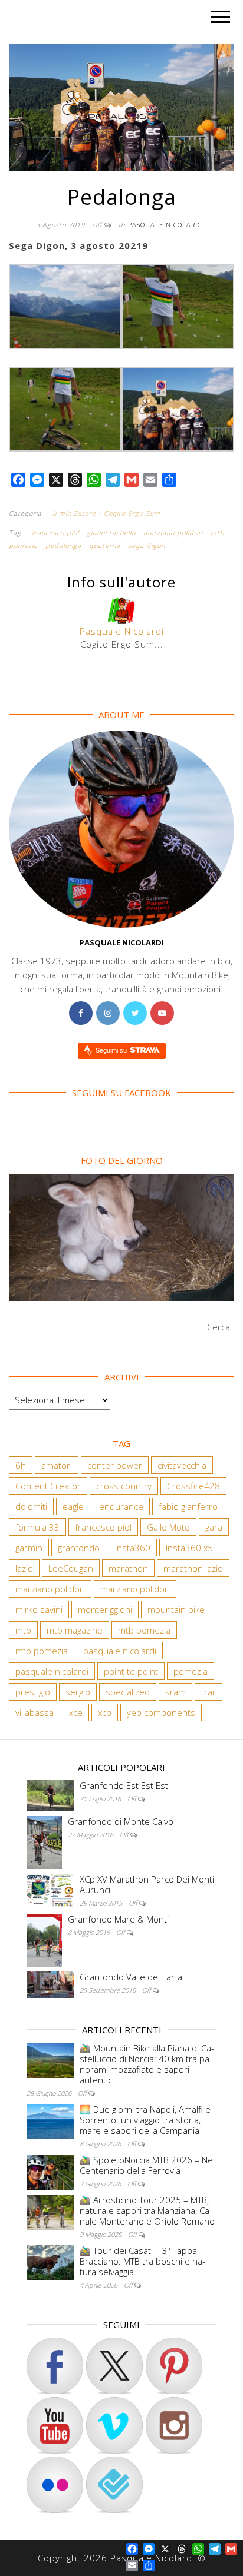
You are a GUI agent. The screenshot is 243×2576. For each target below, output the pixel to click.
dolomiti (31, 1506)
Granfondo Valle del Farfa (131, 1977)
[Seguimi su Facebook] (55, 2366)
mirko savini (39, 1609)
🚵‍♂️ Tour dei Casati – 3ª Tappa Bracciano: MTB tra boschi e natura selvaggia (142, 2261)
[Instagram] (108, 1013)
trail (208, 1692)
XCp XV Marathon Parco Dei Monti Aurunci (147, 1884)
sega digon (147, 545)
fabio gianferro (188, 1506)
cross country (124, 1486)
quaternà (105, 545)
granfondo (79, 1548)
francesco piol (55, 532)
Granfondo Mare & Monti (118, 1919)
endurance (121, 1506)
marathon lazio (193, 1568)
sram (175, 1692)
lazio (24, 1568)
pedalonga (63, 545)
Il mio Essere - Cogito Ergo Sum (106, 513)
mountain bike (176, 1609)
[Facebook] (81, 1013)
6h (21, 1465)
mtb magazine (75, 1630)
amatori (57, 1465)
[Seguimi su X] (114, 2366)
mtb (23, 1630)
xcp (105, 1712)
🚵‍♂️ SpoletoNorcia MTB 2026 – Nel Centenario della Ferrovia (147, 2165)
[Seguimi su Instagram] (174, 2425)
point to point (131, 1671)
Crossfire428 (193, 1486)
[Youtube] (162, 1013)
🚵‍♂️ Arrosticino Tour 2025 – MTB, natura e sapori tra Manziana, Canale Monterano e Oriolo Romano (147, 2210)
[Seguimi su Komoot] (114, 2485)
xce (76, 1712)
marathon (128, 1568)
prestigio (33, 1692)
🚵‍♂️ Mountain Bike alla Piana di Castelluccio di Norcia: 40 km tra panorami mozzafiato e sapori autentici (147, 2064)
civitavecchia (182, 1465)
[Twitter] (135, 1013)
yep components (161, 1712)
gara (214, 1527)
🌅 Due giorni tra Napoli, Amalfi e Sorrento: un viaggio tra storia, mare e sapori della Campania (145, 2120)
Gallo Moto (168, 1527)
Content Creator (48, 1486)
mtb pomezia (144, 1630)
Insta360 (133, 1548)
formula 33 (37, 1527)
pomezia (191, 1671)
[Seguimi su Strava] (114, 2425)
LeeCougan (71, 1568)
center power (115, 1465)
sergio (78, 1692)
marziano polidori (173, 532)
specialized (128, 1692)
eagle (73, 1506)
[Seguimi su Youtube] (55, 2425)
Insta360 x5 (189, 1548)
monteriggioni (105, 1609)
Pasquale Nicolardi (165, 225)
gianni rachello (111, 532)
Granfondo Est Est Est (124, 1785)
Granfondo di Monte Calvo (121, 1821)
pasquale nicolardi (120, 1651)
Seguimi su (112, 1050)
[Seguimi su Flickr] (55, 2485)
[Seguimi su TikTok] (174, 2366)
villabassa (35, 1712)
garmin (29, 1548)
